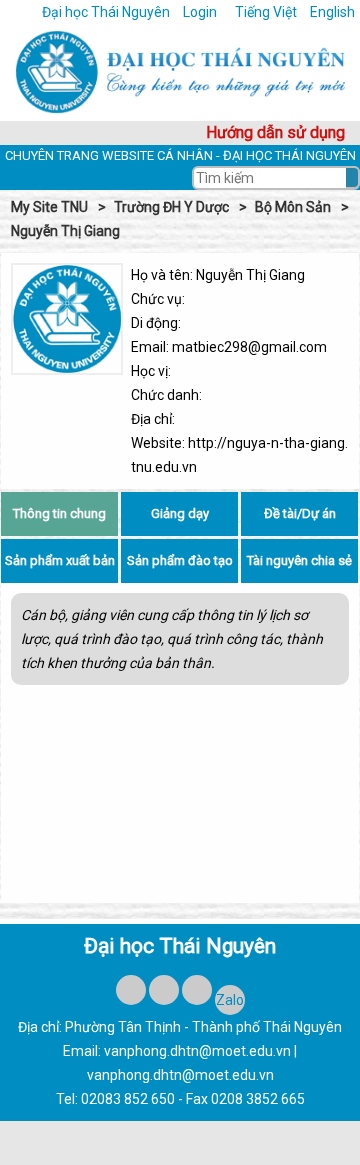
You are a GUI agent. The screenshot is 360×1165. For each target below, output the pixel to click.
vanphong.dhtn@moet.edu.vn (197, 1051)
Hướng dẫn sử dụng (275, 132)
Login (200, 12)
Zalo (230, 1000)
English (332, 12)
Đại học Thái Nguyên (106, 12)
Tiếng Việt (267, 12)
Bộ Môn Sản (293, 207)
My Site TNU (49, 207)
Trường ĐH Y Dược (171, 207)
